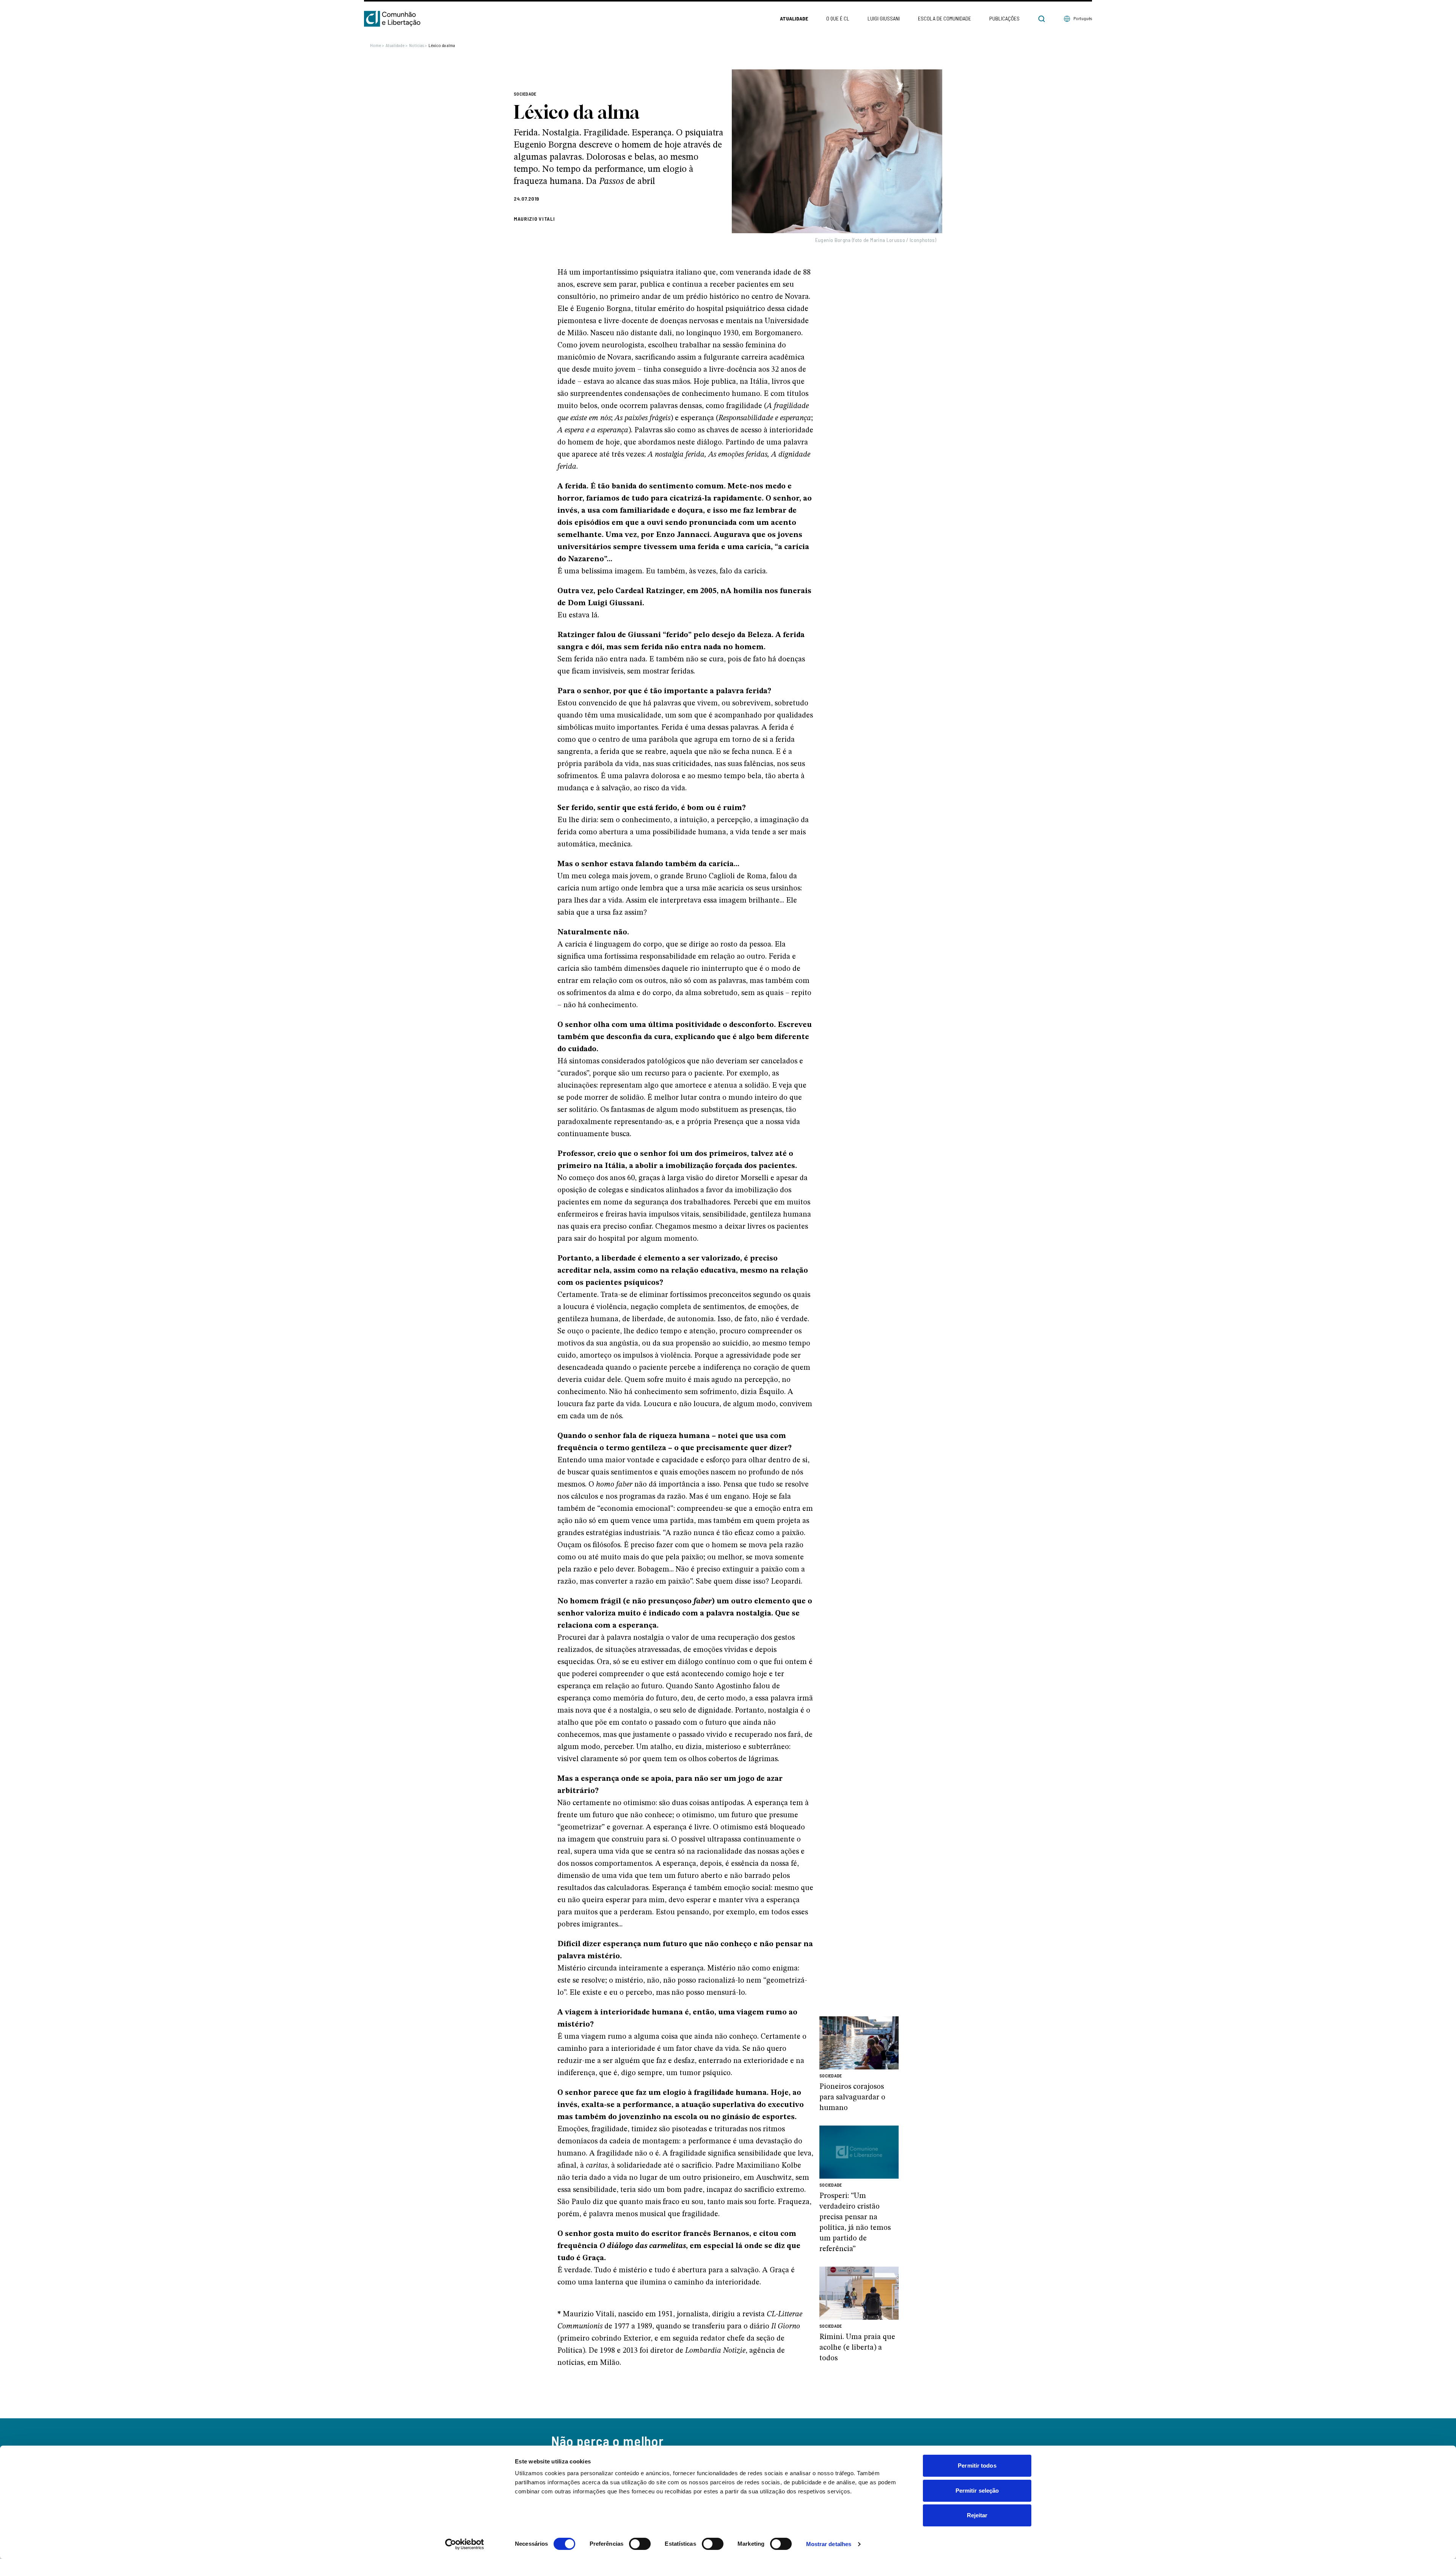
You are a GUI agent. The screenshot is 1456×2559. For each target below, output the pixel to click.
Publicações (1004, 18)
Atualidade (794, 18)
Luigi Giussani (884, 18)
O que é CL (838, 18)
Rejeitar (977, 2515)
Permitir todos (977, 2466)
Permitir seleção (977, 2491)
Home (377, 45)
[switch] (640, 2544)
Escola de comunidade (945, 18)
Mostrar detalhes (829, 2544)
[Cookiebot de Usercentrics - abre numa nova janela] (465, 2544)
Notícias (418, 45)
